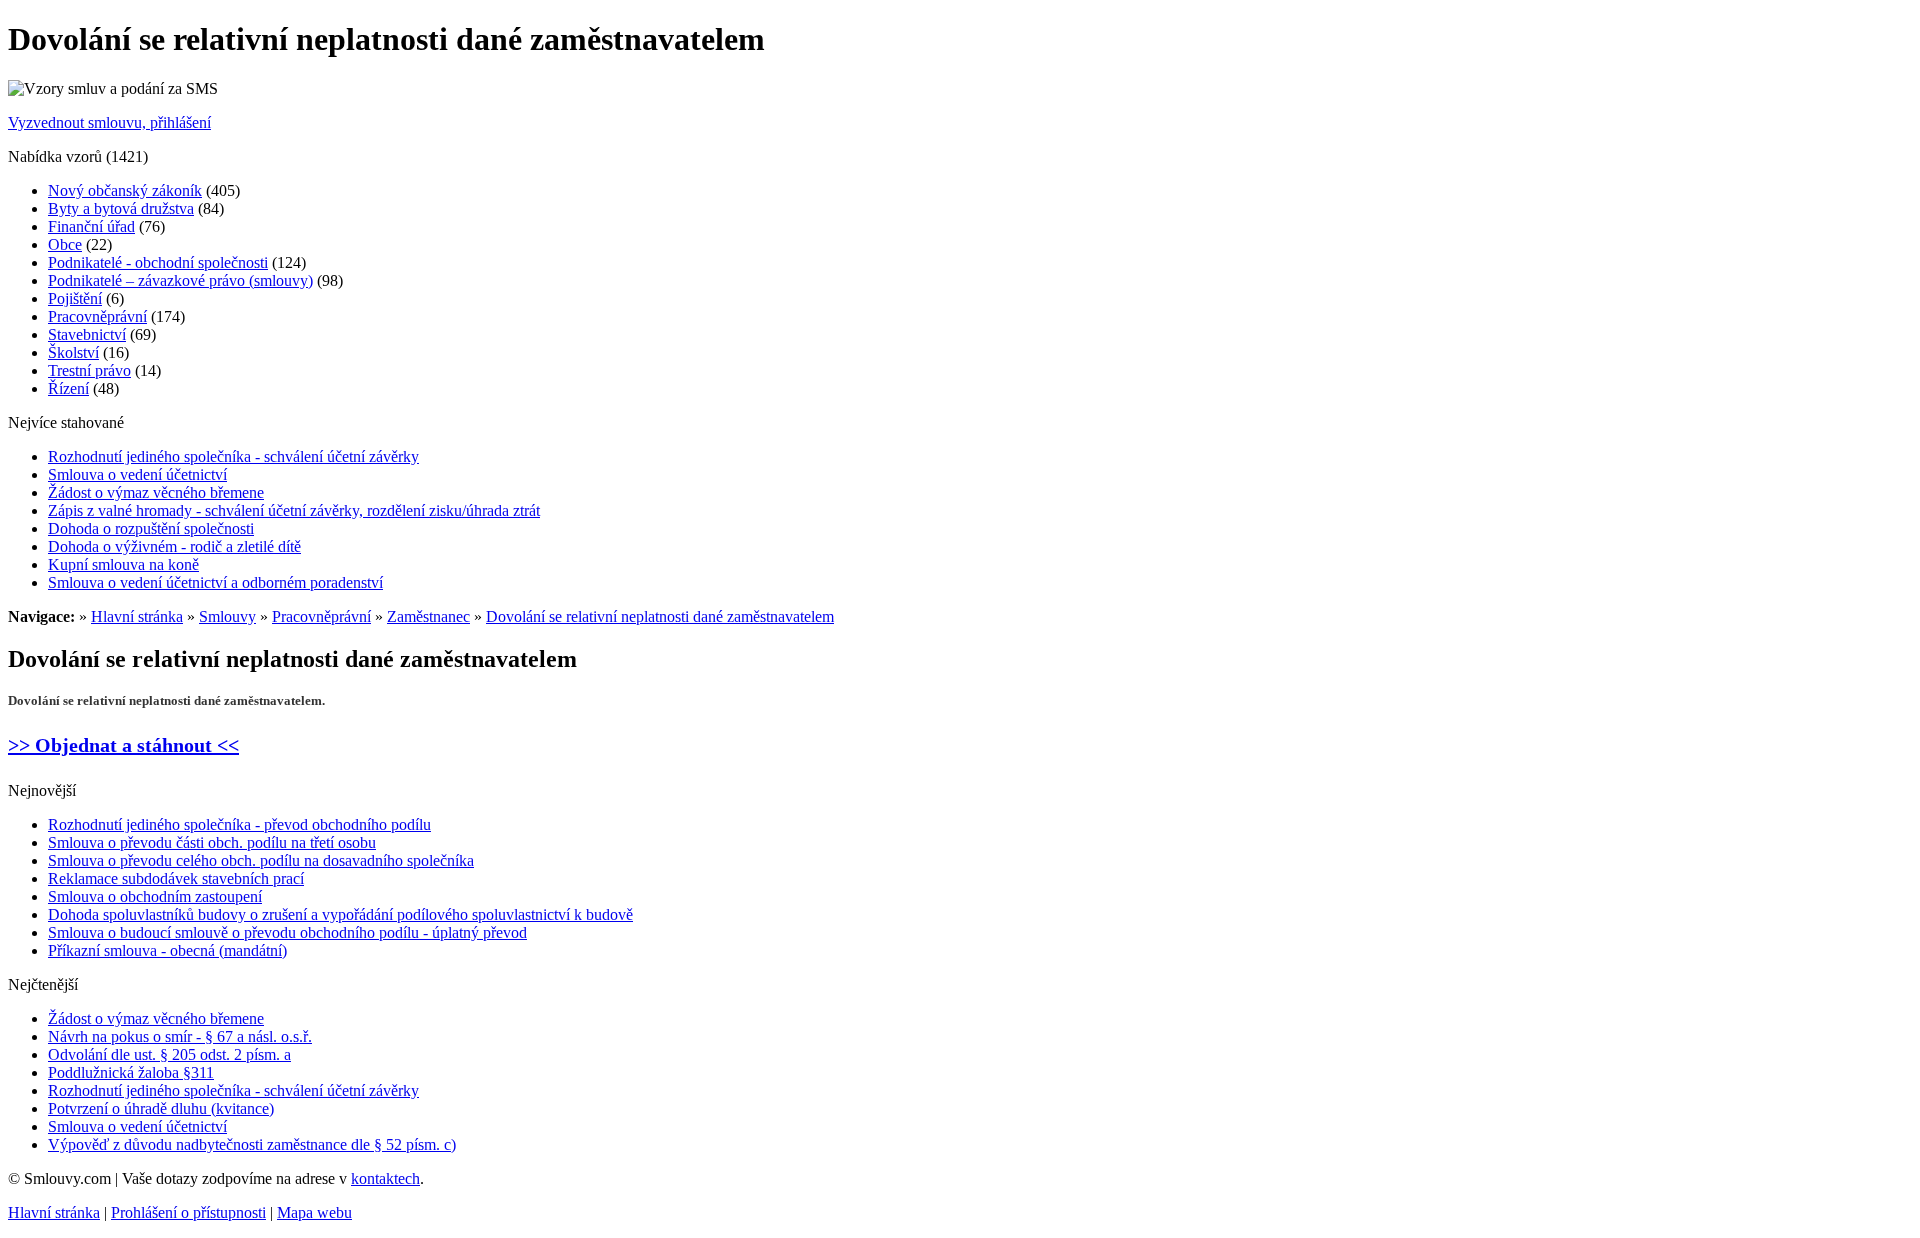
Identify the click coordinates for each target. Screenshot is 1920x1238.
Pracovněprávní (97, 316)
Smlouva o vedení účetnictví (137, 474)
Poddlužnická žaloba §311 (131, 1072)
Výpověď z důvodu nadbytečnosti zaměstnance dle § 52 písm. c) (252, 1144)
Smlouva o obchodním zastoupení (155, 896)
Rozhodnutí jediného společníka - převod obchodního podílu (239, 824)
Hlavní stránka (137, 616)
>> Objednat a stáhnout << (123, 745)
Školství (73, 352)
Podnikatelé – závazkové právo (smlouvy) (180, 280)
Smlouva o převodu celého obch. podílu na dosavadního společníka (261, 860)
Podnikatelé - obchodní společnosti (158, 262)
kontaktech (385, 1178)
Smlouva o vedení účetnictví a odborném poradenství (215, 582)
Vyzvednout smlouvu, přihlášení (109, 122)
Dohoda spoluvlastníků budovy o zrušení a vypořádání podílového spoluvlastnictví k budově (340, 914)
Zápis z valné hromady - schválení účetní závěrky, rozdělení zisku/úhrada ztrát (294, 510)
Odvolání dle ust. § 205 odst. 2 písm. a (169, 1054)
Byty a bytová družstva (121, 208)
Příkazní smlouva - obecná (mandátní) (167, 950)
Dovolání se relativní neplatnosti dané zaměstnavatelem (660, 616)
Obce (65, 244)
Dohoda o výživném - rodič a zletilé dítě (174, 546)
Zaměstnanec (428, 616)
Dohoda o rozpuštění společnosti (151, 528)
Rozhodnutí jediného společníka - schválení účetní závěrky (233, 456)
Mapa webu (314, 1212)
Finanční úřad (91, 226)
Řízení (68, 388)
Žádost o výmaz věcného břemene (156, 492)
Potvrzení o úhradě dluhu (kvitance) (161, 1108)
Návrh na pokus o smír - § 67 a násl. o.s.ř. (180, 1036)
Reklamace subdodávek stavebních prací (176, 878)
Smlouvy (227, 616)
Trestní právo (89, 370)
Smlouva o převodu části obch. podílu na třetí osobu (212, 842)
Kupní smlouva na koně (123, 564)
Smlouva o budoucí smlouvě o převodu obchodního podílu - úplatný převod (287, 932)
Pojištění (75, 298)
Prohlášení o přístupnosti (188, 1212)
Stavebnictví (87, 334)
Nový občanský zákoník (125, 190)
